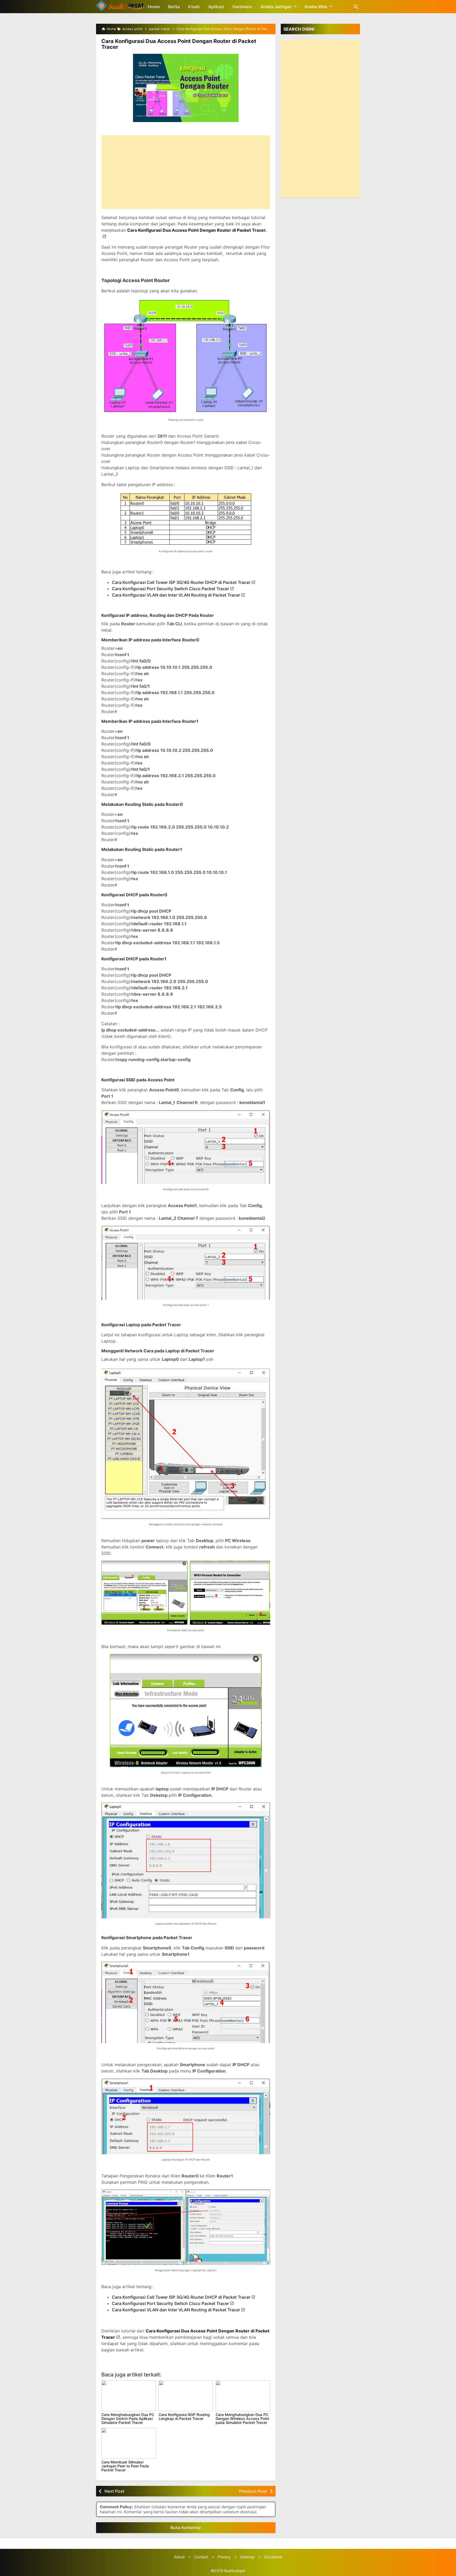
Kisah (194, 7)
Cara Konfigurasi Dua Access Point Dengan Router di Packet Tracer (179, 44)
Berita (174, 7)
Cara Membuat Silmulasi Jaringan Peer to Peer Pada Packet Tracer (125, 2466)
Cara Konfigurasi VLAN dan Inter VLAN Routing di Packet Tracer (176, 595)
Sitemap (247, 2557)
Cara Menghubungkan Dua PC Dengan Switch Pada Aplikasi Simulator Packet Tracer (128, 2419)
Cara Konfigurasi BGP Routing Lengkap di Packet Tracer (184, 2417)
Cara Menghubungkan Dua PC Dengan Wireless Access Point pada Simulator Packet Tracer (242, 2419)
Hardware (242, 7)
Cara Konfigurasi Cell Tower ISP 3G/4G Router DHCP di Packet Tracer (181, 582)
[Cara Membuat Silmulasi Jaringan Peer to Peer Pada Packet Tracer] (129, 2443)
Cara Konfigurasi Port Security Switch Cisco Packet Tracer (170, 589)
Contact (201, 2557)
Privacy (224, 2557)
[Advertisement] (186, 172)
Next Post (114, 2491)
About (179, 2557)
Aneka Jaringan (276, 7)
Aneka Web (316, 7)
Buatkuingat (235, 2571)
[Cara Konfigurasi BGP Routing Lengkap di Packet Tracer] (186, 2396)
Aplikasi (216, 7)
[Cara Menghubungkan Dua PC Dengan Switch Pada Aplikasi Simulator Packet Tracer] (129, 2396)
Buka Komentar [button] (186, 2527)
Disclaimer (273, 2557)
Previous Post (253, 2491)
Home (154, 7)
